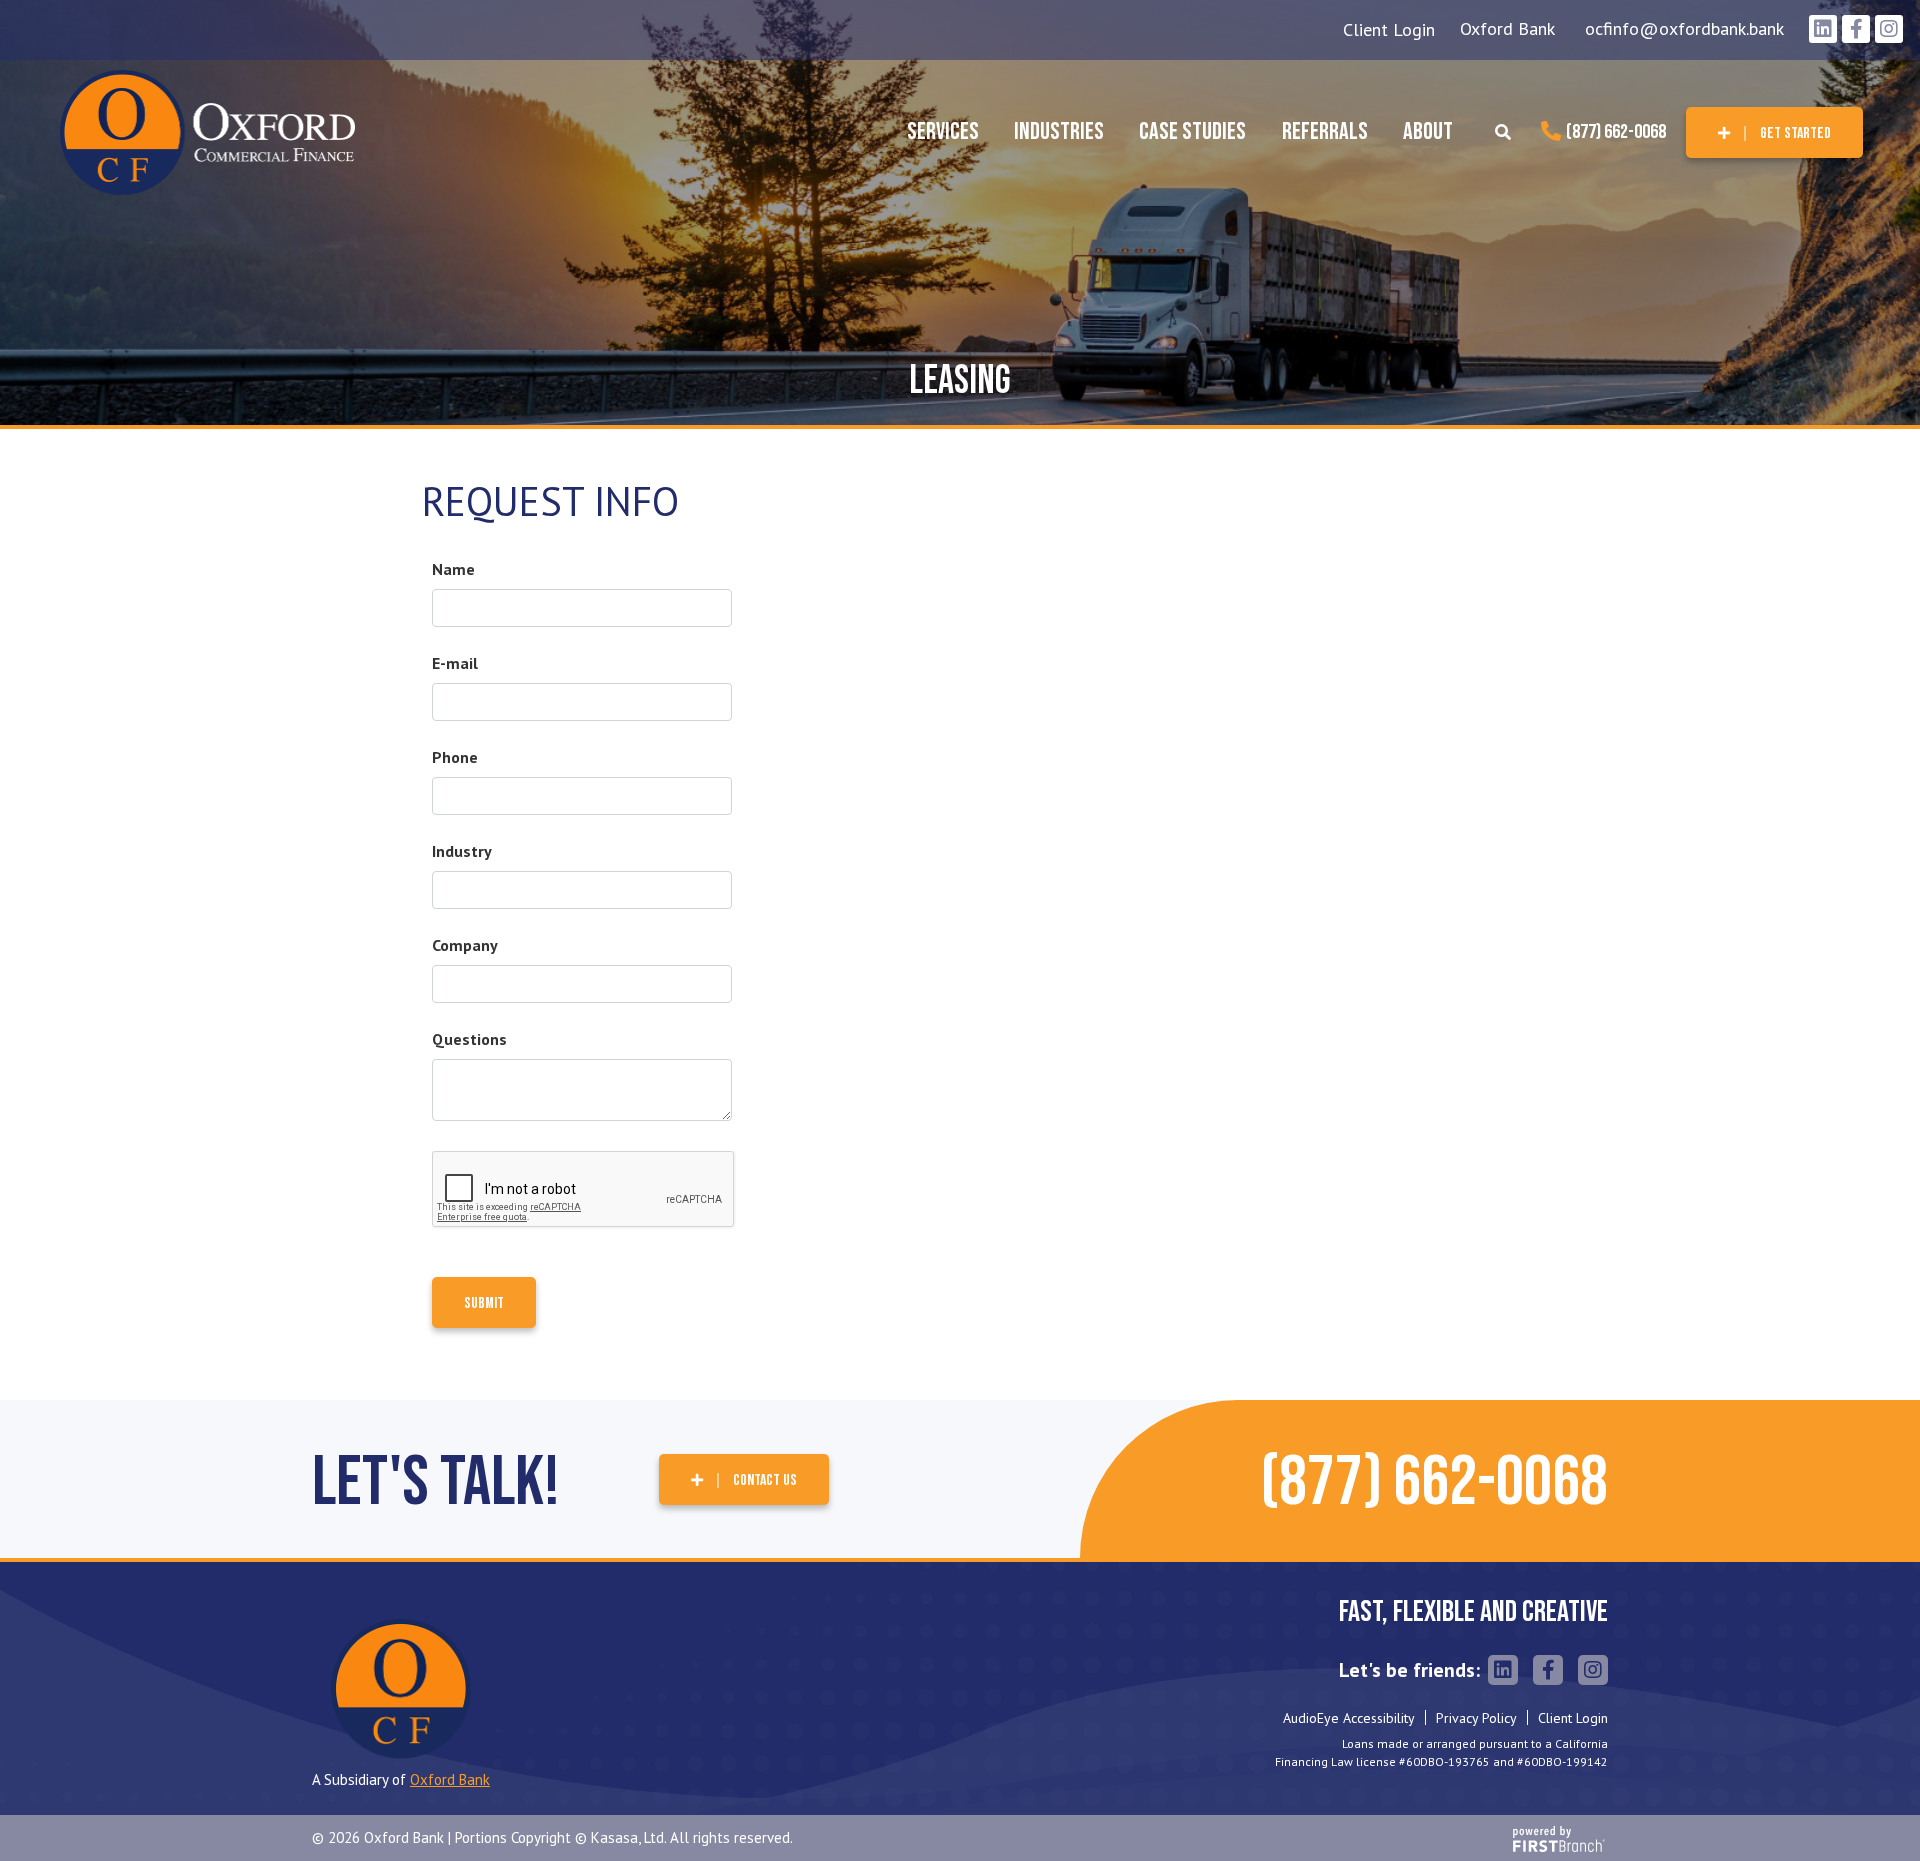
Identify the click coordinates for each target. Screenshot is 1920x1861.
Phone (455, 757)
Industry (462, 851)
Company (465, 945)
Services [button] (943, 131)
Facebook (1856, 29)
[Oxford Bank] (207, 130)
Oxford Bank (1507, 28)
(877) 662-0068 (1616, 132)
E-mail (455, 663)
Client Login (1389, 29)
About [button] (1428, 131)
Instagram (1889, 29)
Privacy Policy (1476, 1718)
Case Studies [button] (1192, 131)
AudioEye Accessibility (1349, 1718)
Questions (469, 1039)
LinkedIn (1823, 29)
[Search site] (1503, 132)
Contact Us (765, 1480)
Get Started (1795, 133)
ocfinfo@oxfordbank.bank (1684, 28)
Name (453, 569)
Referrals (1325, 131)
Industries (1059, 131)
